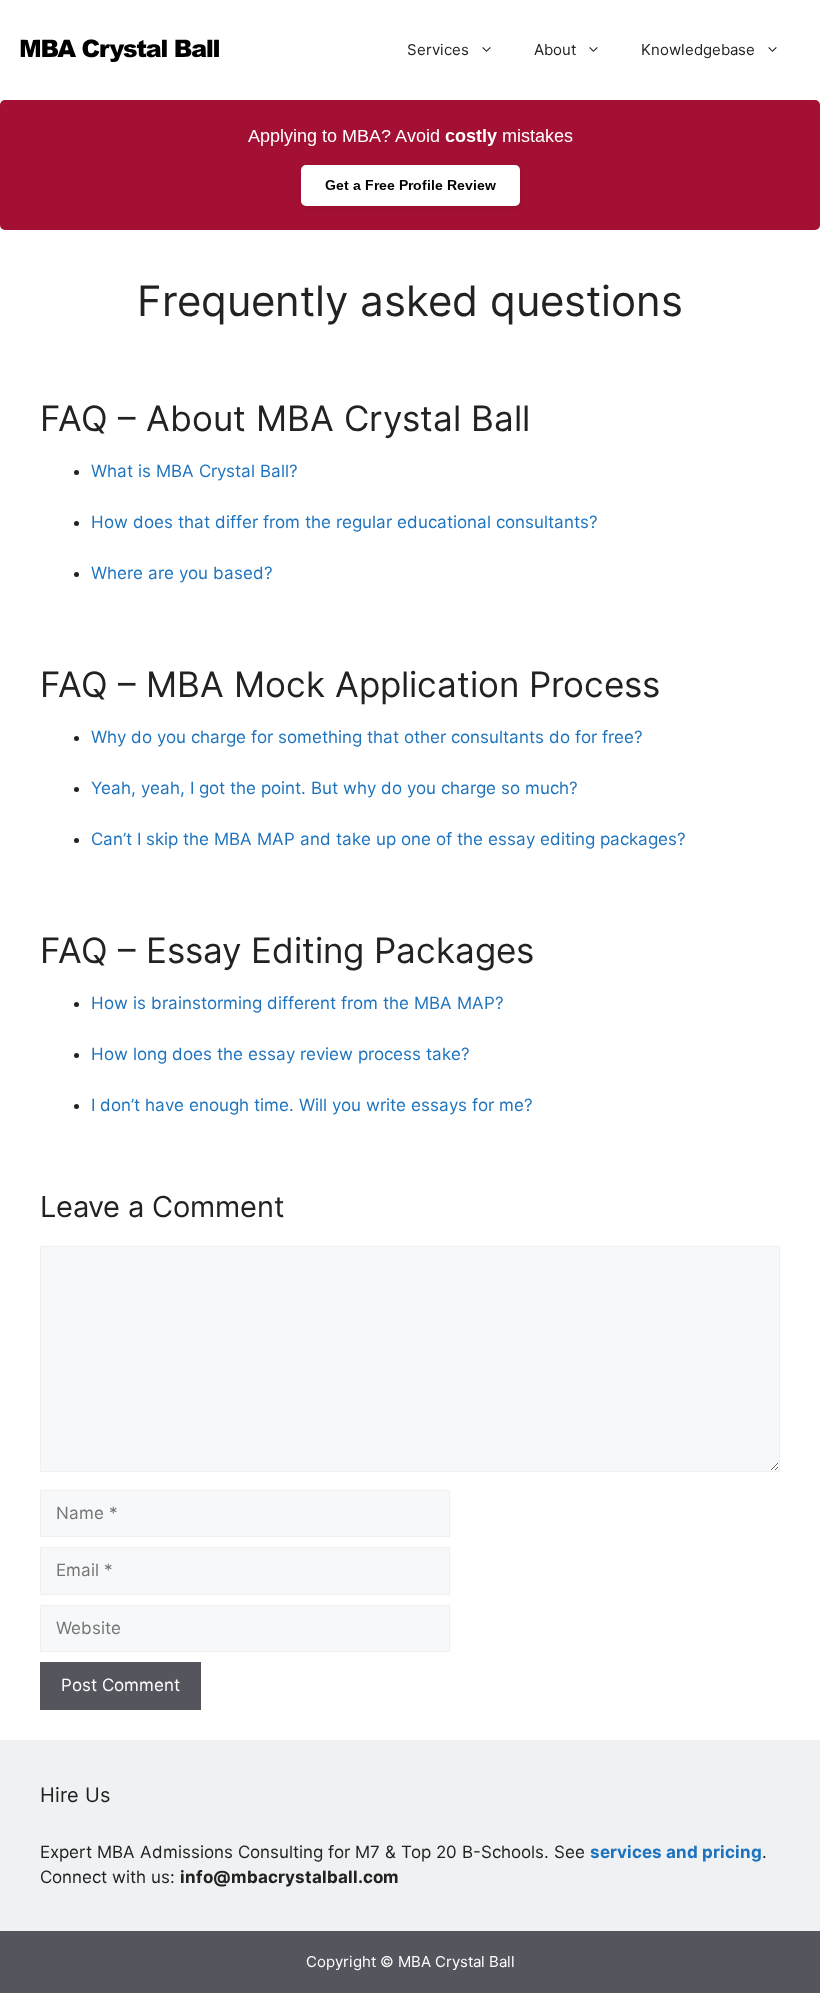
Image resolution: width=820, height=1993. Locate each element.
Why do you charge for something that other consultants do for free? (367, 737)
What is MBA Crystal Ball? (194, 471)
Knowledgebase (698, 49)
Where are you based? (182, 573)
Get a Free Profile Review (410, 185)
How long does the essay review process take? (280, 1054)
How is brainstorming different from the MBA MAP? (297, 1003)
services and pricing (676, 1852)
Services (438, 49)
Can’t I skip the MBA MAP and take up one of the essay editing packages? (388, 839)
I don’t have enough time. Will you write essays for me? (312, 1105)
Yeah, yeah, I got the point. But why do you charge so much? (334, 788)
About (555, 49)
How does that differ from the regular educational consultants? (344, 522)
